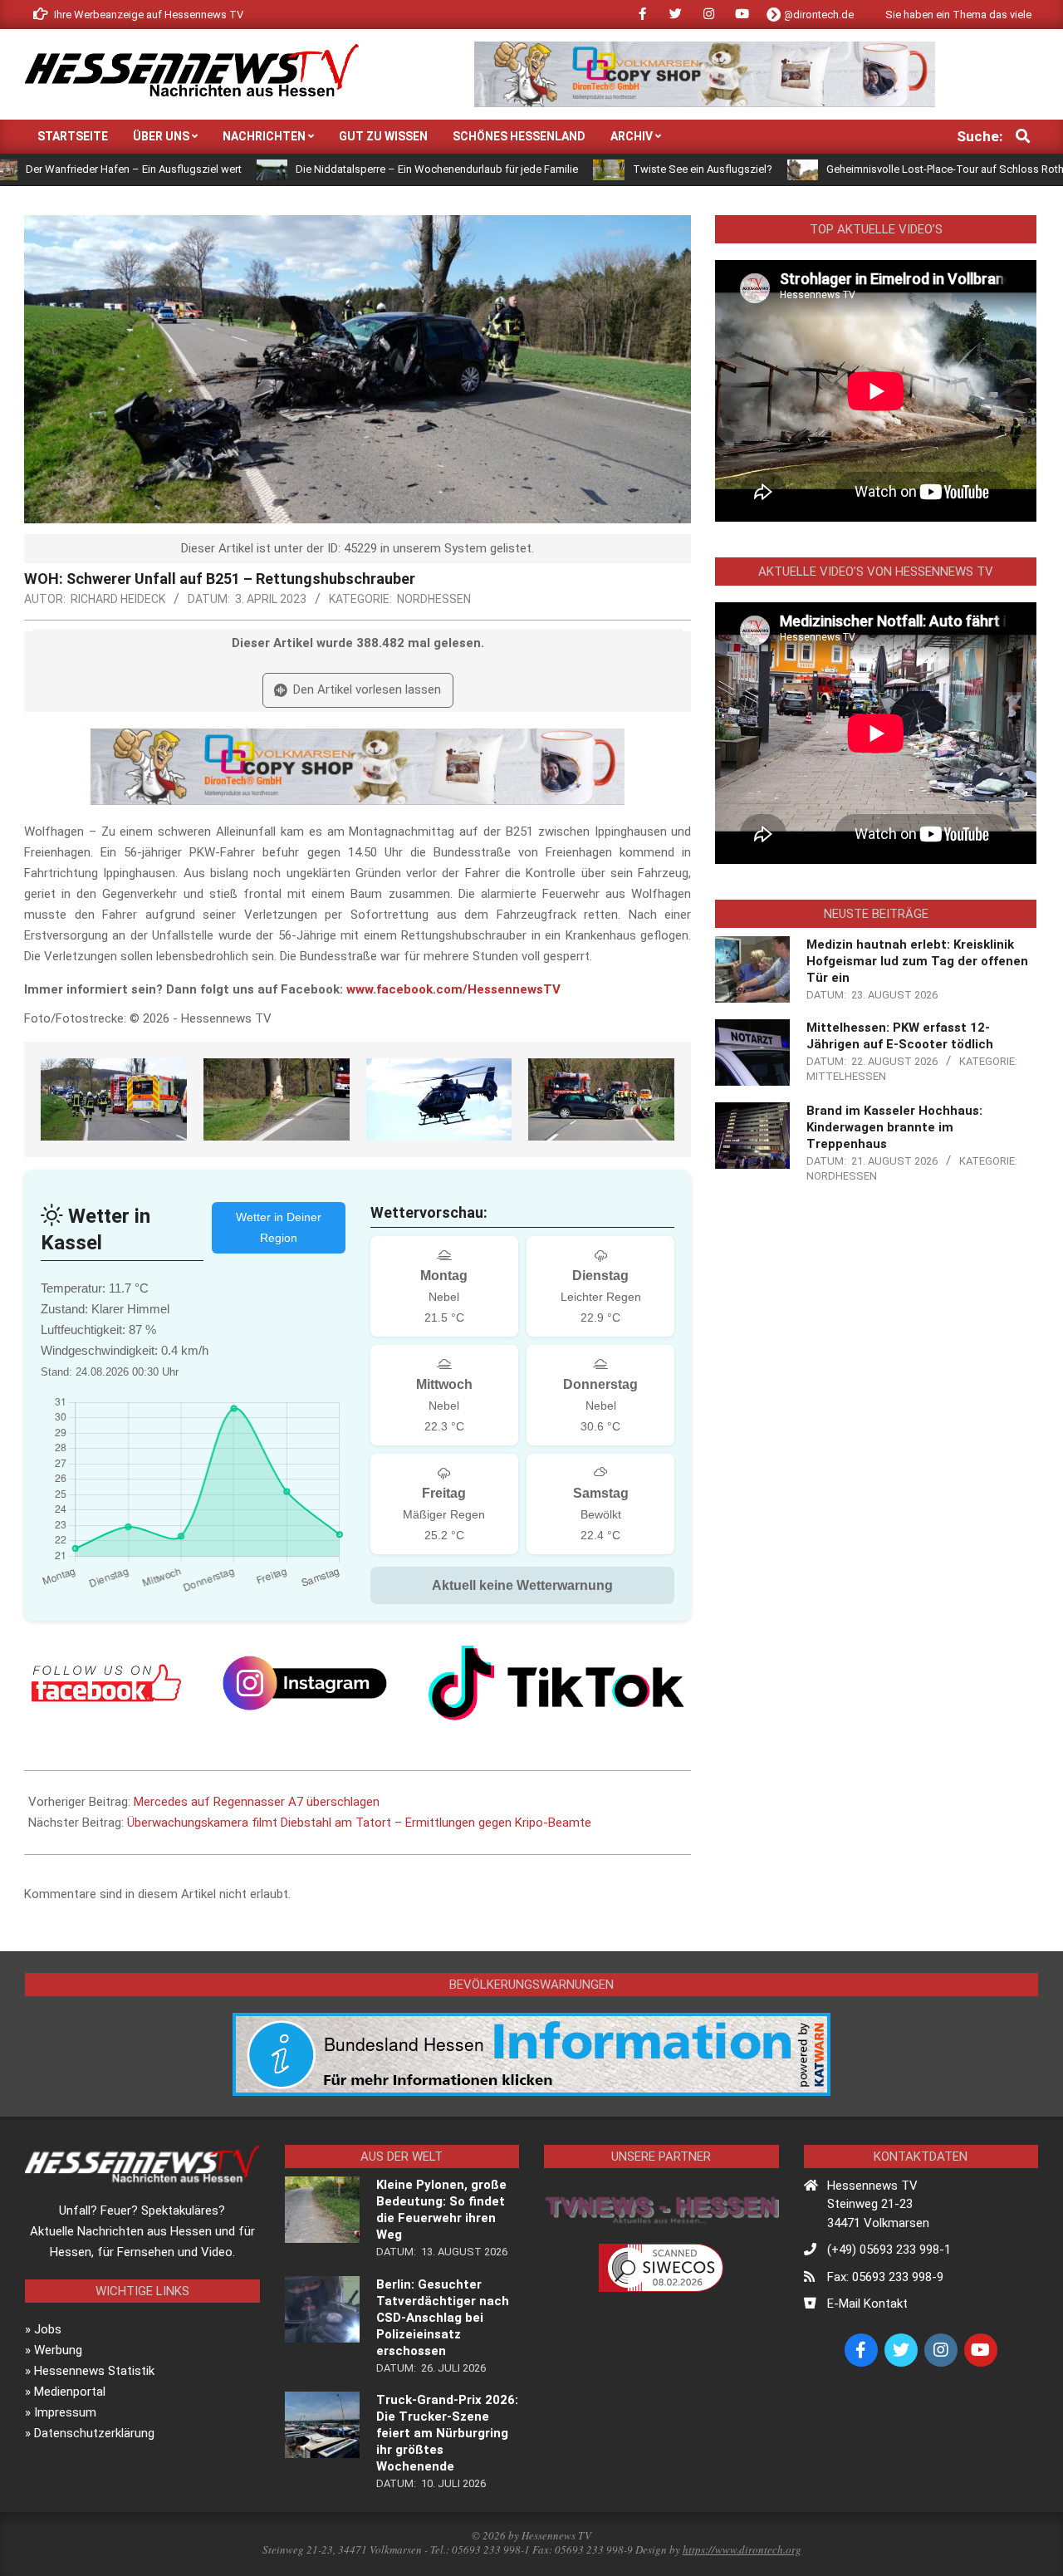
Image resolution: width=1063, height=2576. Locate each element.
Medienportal (70, 2392)
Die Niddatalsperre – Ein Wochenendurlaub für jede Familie (351, 169)
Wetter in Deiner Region (279, 1227)
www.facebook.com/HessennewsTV (453, 989)
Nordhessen (434, 599)
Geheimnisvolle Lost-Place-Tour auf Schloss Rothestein (874, 169)
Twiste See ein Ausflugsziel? (616, 169)
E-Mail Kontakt (867, 2304)
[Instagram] (305, 1683)
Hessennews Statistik (94, 2371)
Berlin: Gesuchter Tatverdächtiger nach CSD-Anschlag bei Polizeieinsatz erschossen (443, 2318)
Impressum (65, 2412)
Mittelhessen (846, 1076)
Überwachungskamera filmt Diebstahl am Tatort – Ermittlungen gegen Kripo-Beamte (359, 1823)
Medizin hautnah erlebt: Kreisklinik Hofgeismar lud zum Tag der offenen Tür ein (917, 961)
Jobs (48, 2329)
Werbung (58, 2350)
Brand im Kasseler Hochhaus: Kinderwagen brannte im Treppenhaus (894, 1127)
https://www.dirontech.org (742, 2549)
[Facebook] (106, 1683)
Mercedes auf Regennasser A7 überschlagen (257, 1802)
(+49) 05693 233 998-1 (889, 2250)
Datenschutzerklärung (94, 2433)
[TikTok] (556, 1683)
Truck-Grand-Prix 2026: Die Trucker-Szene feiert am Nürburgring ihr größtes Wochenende (447, 2433)
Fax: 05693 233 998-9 (885, 2277)
